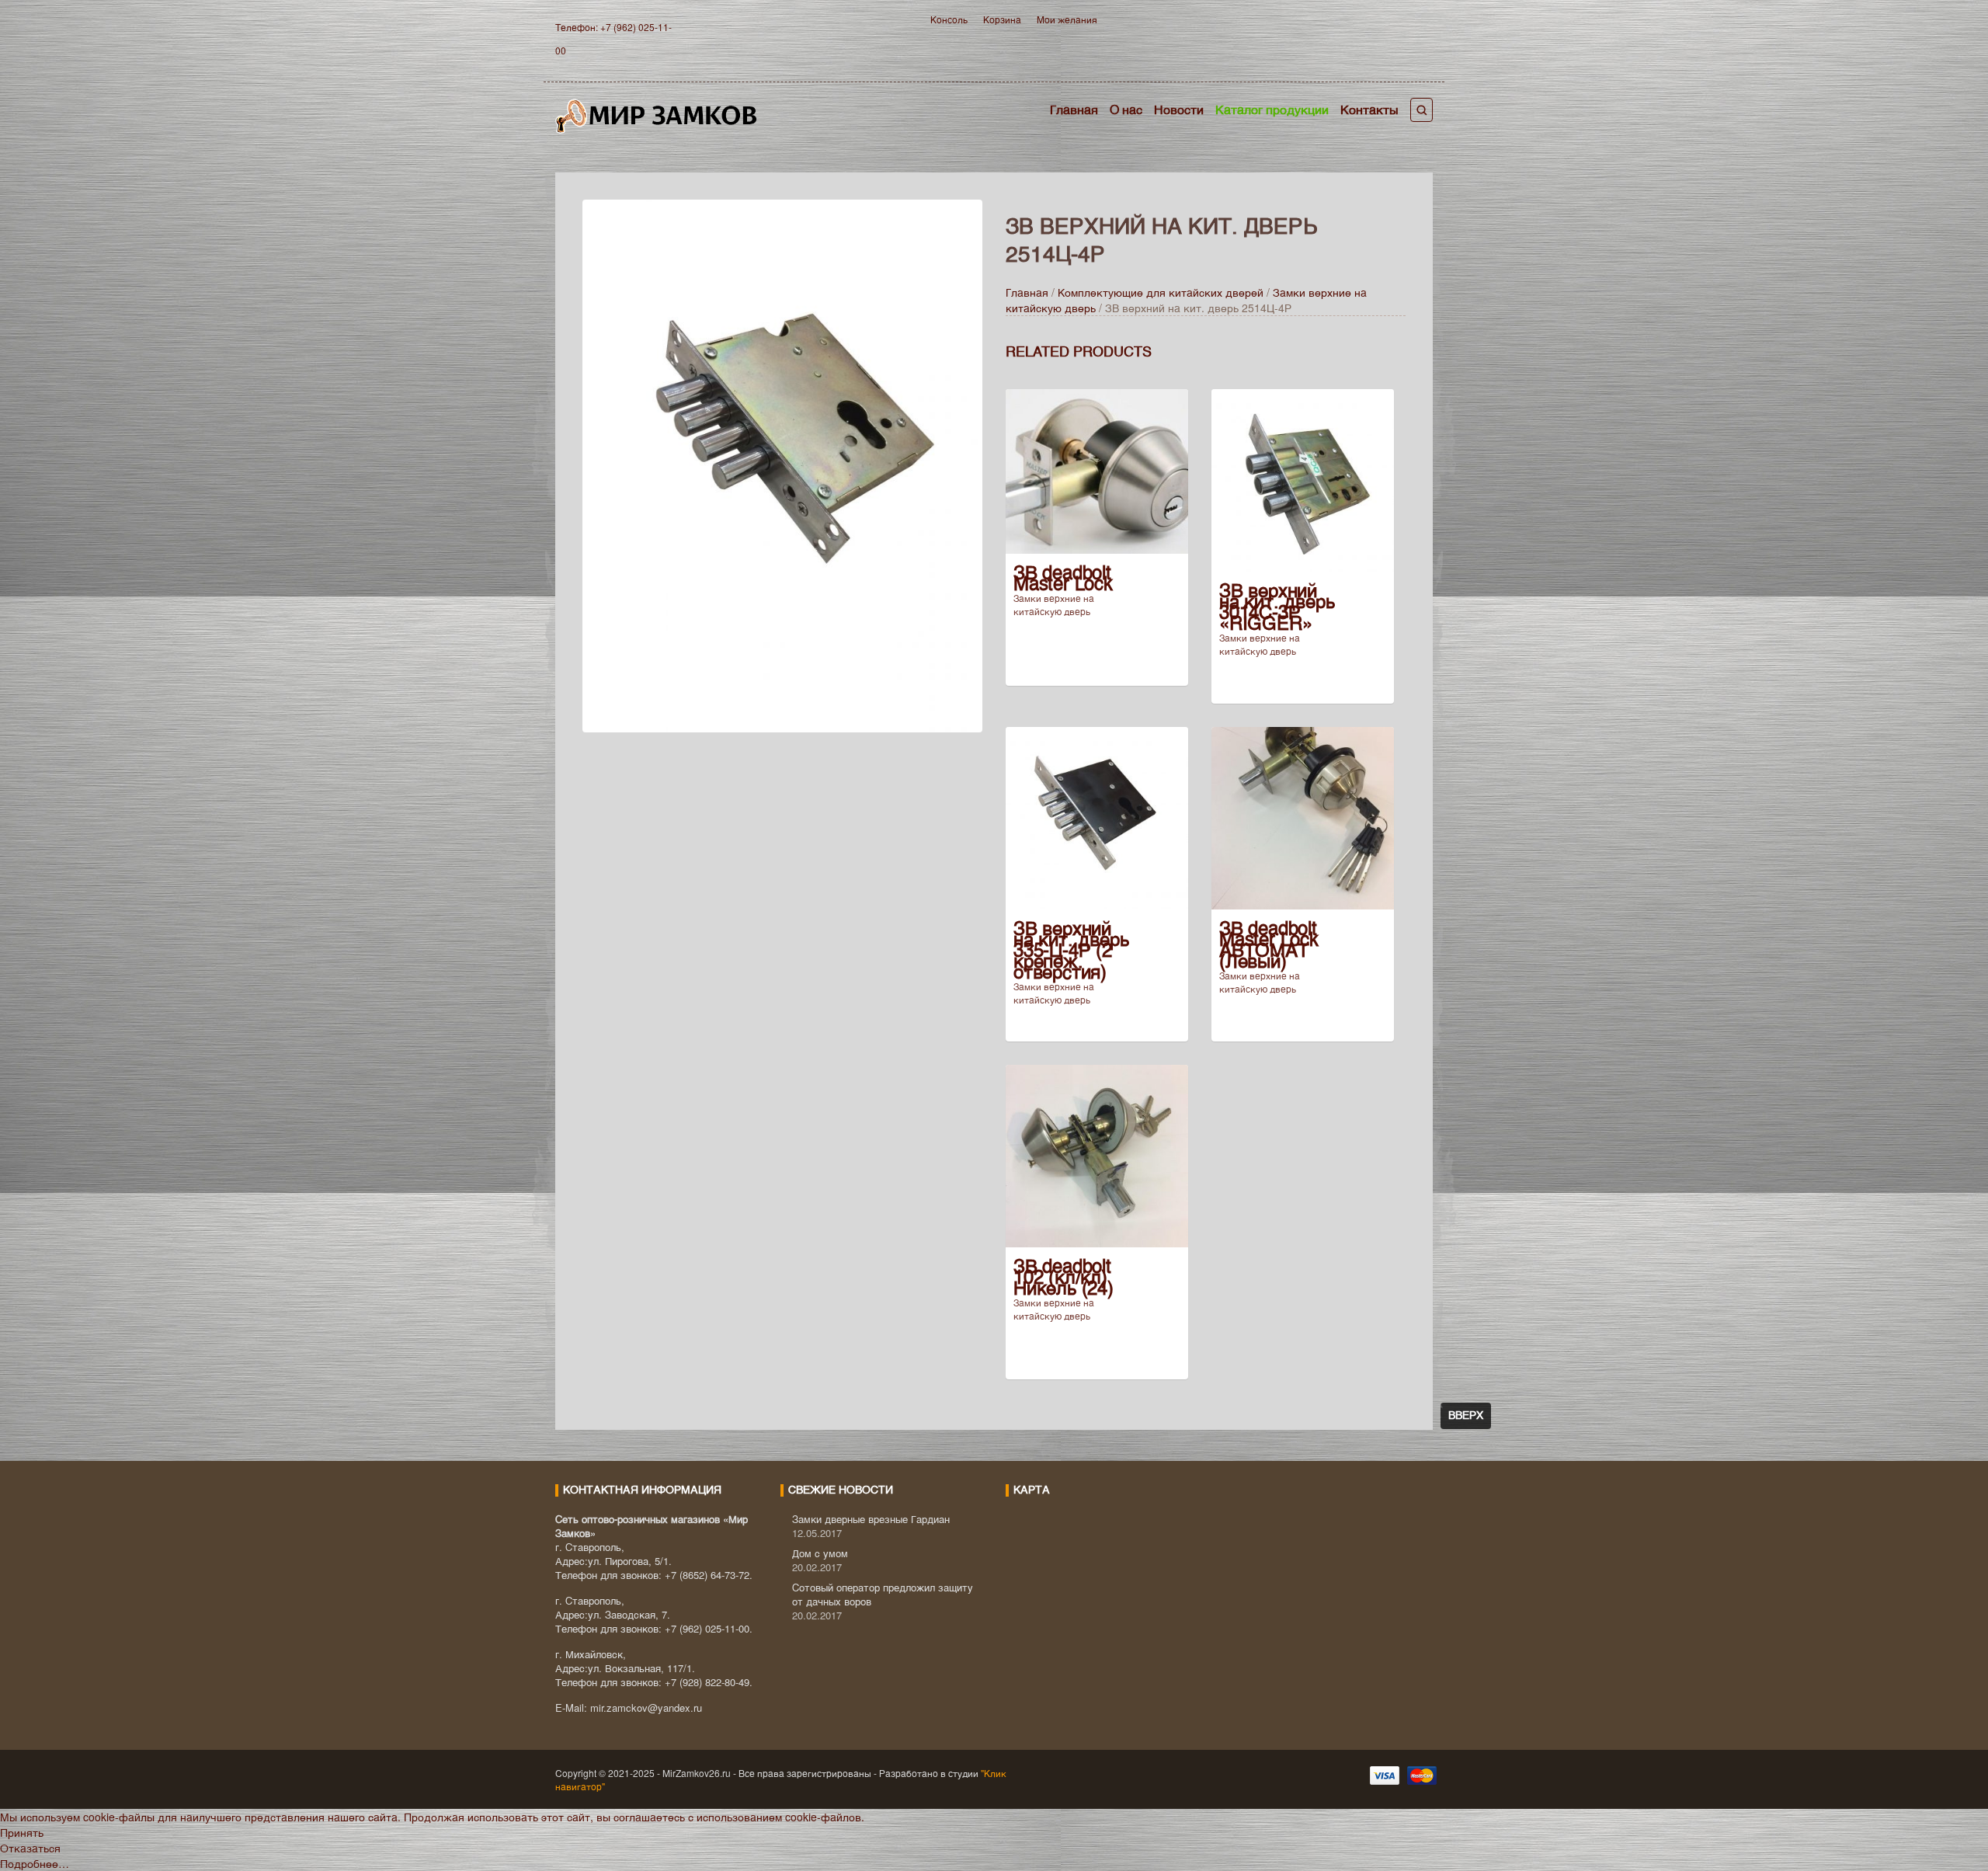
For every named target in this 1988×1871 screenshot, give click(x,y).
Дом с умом (820, 1553)
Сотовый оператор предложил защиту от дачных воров (883, 1594)
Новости (1179, 109)
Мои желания (1067, 19)
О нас (1126, 109)
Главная (1074, 109)
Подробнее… (35, 1863)
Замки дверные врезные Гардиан (871, 1519)
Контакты (1369, 109)
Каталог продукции (1272, 109)
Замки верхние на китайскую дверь (1054, 604)
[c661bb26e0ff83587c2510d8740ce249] (782, 464)
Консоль (949, 19)
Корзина (1002, 19)
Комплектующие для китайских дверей (1161, 292)
